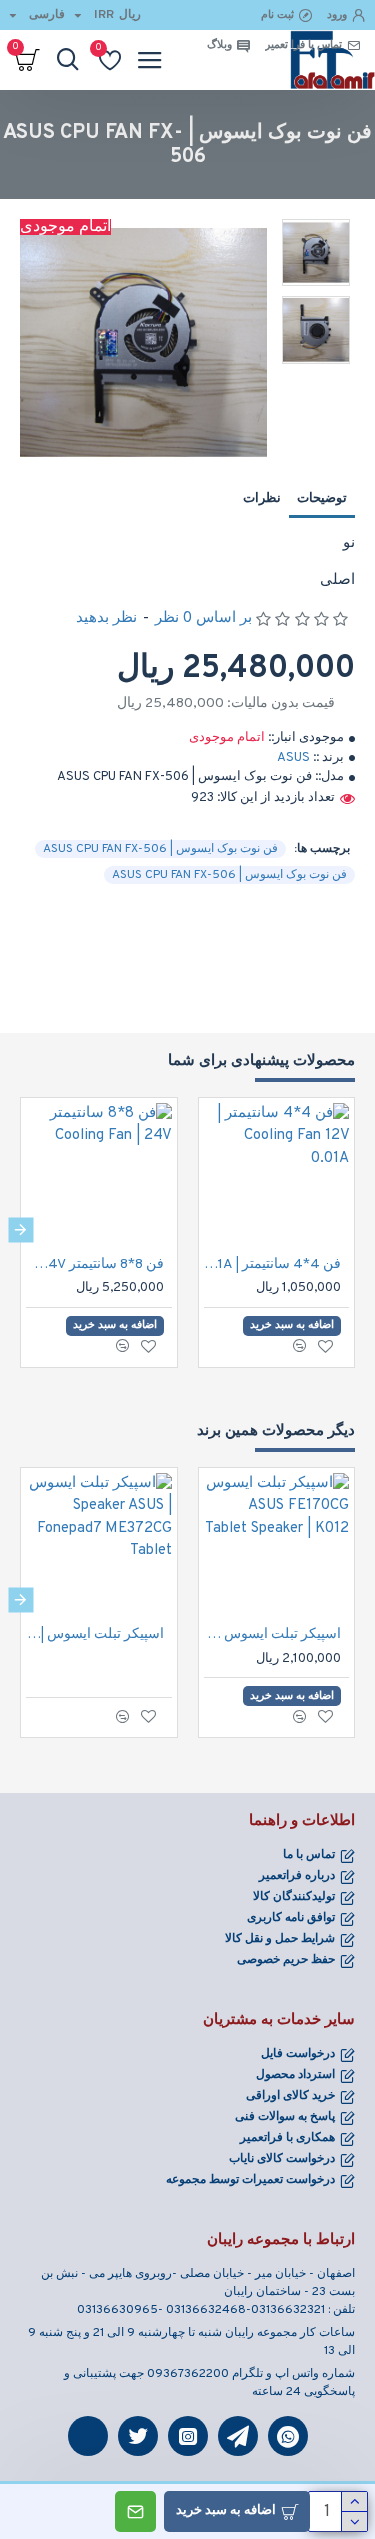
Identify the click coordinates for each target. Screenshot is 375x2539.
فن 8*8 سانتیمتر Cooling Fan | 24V (95, 1264)
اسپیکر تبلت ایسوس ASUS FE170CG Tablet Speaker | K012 (273, 1634)
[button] (354, 1229)
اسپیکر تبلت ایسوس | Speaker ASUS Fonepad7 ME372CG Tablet (95, 1634)
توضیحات (322, 499)
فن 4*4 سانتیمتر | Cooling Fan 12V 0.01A (273, 1264)
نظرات (262, 499)
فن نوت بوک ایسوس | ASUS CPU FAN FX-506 (160, 849)
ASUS (293, 758)
